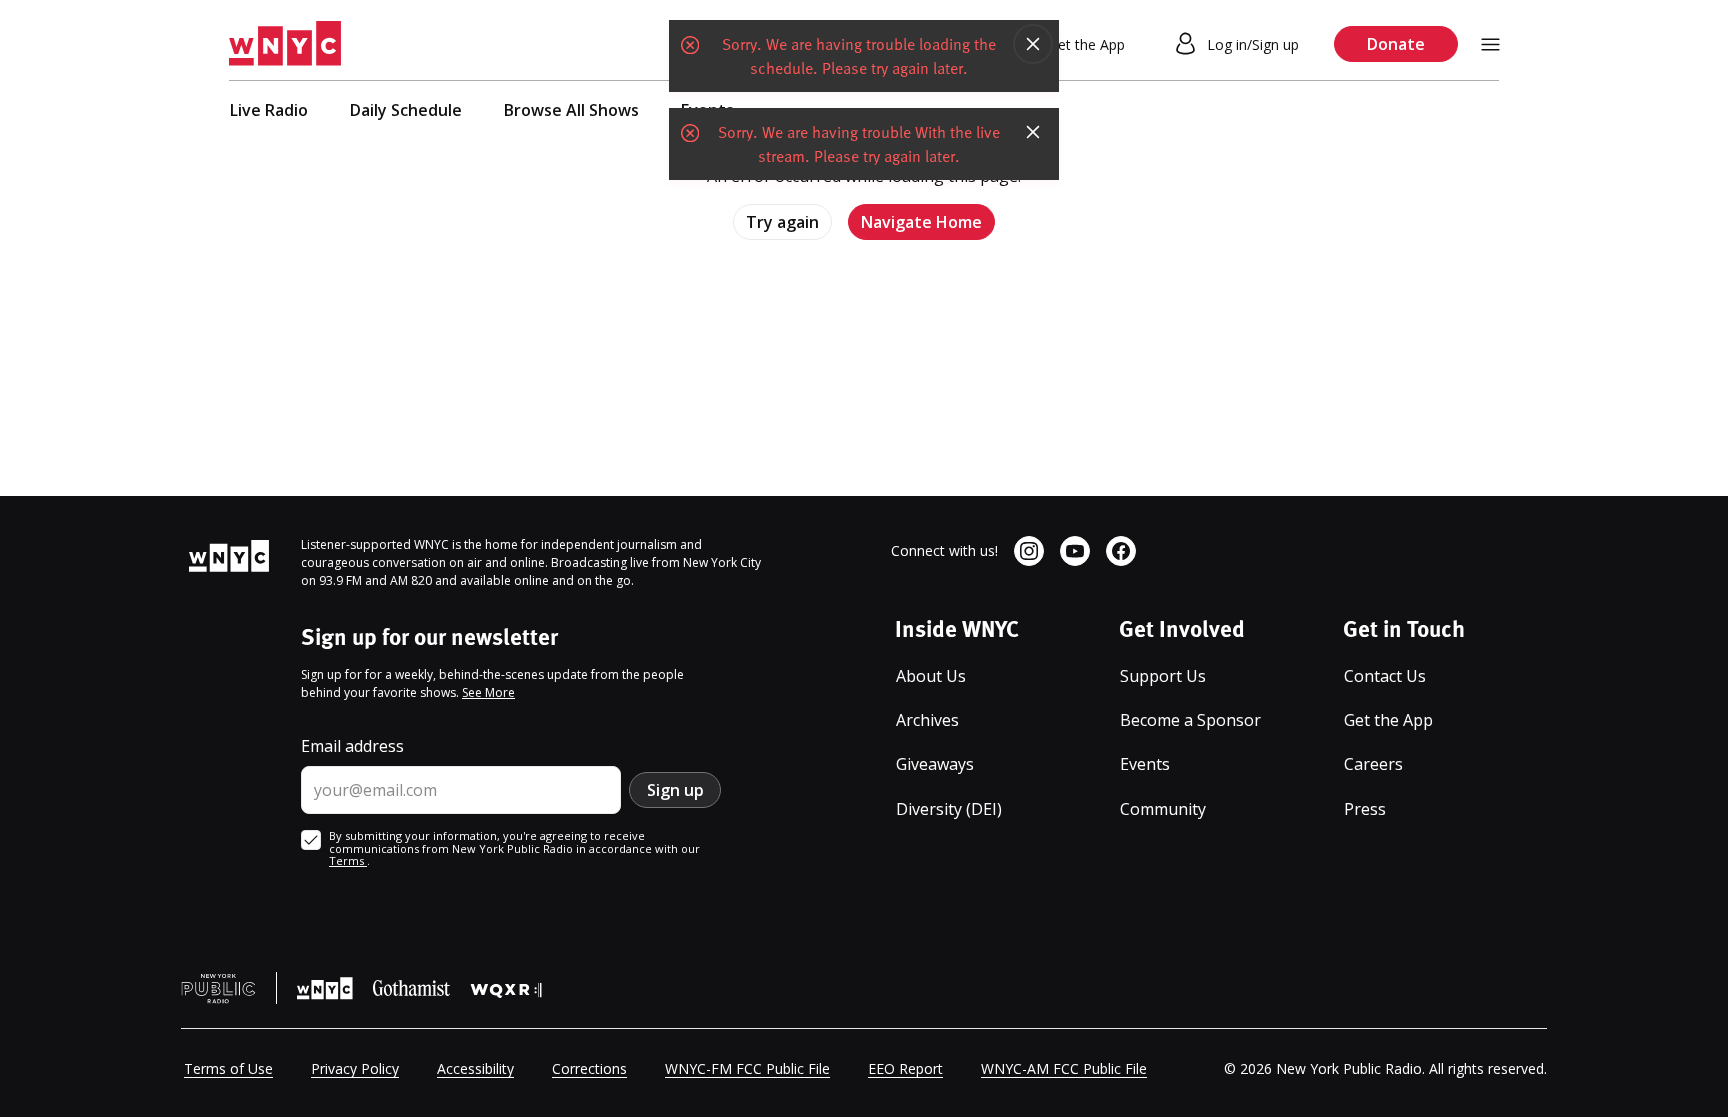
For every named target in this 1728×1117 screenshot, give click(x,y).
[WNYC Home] (285, 44)
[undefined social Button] (1029, 551)
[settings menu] (1490, 44)
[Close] (1033, 44)
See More (488, 692)
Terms (348, 860)
